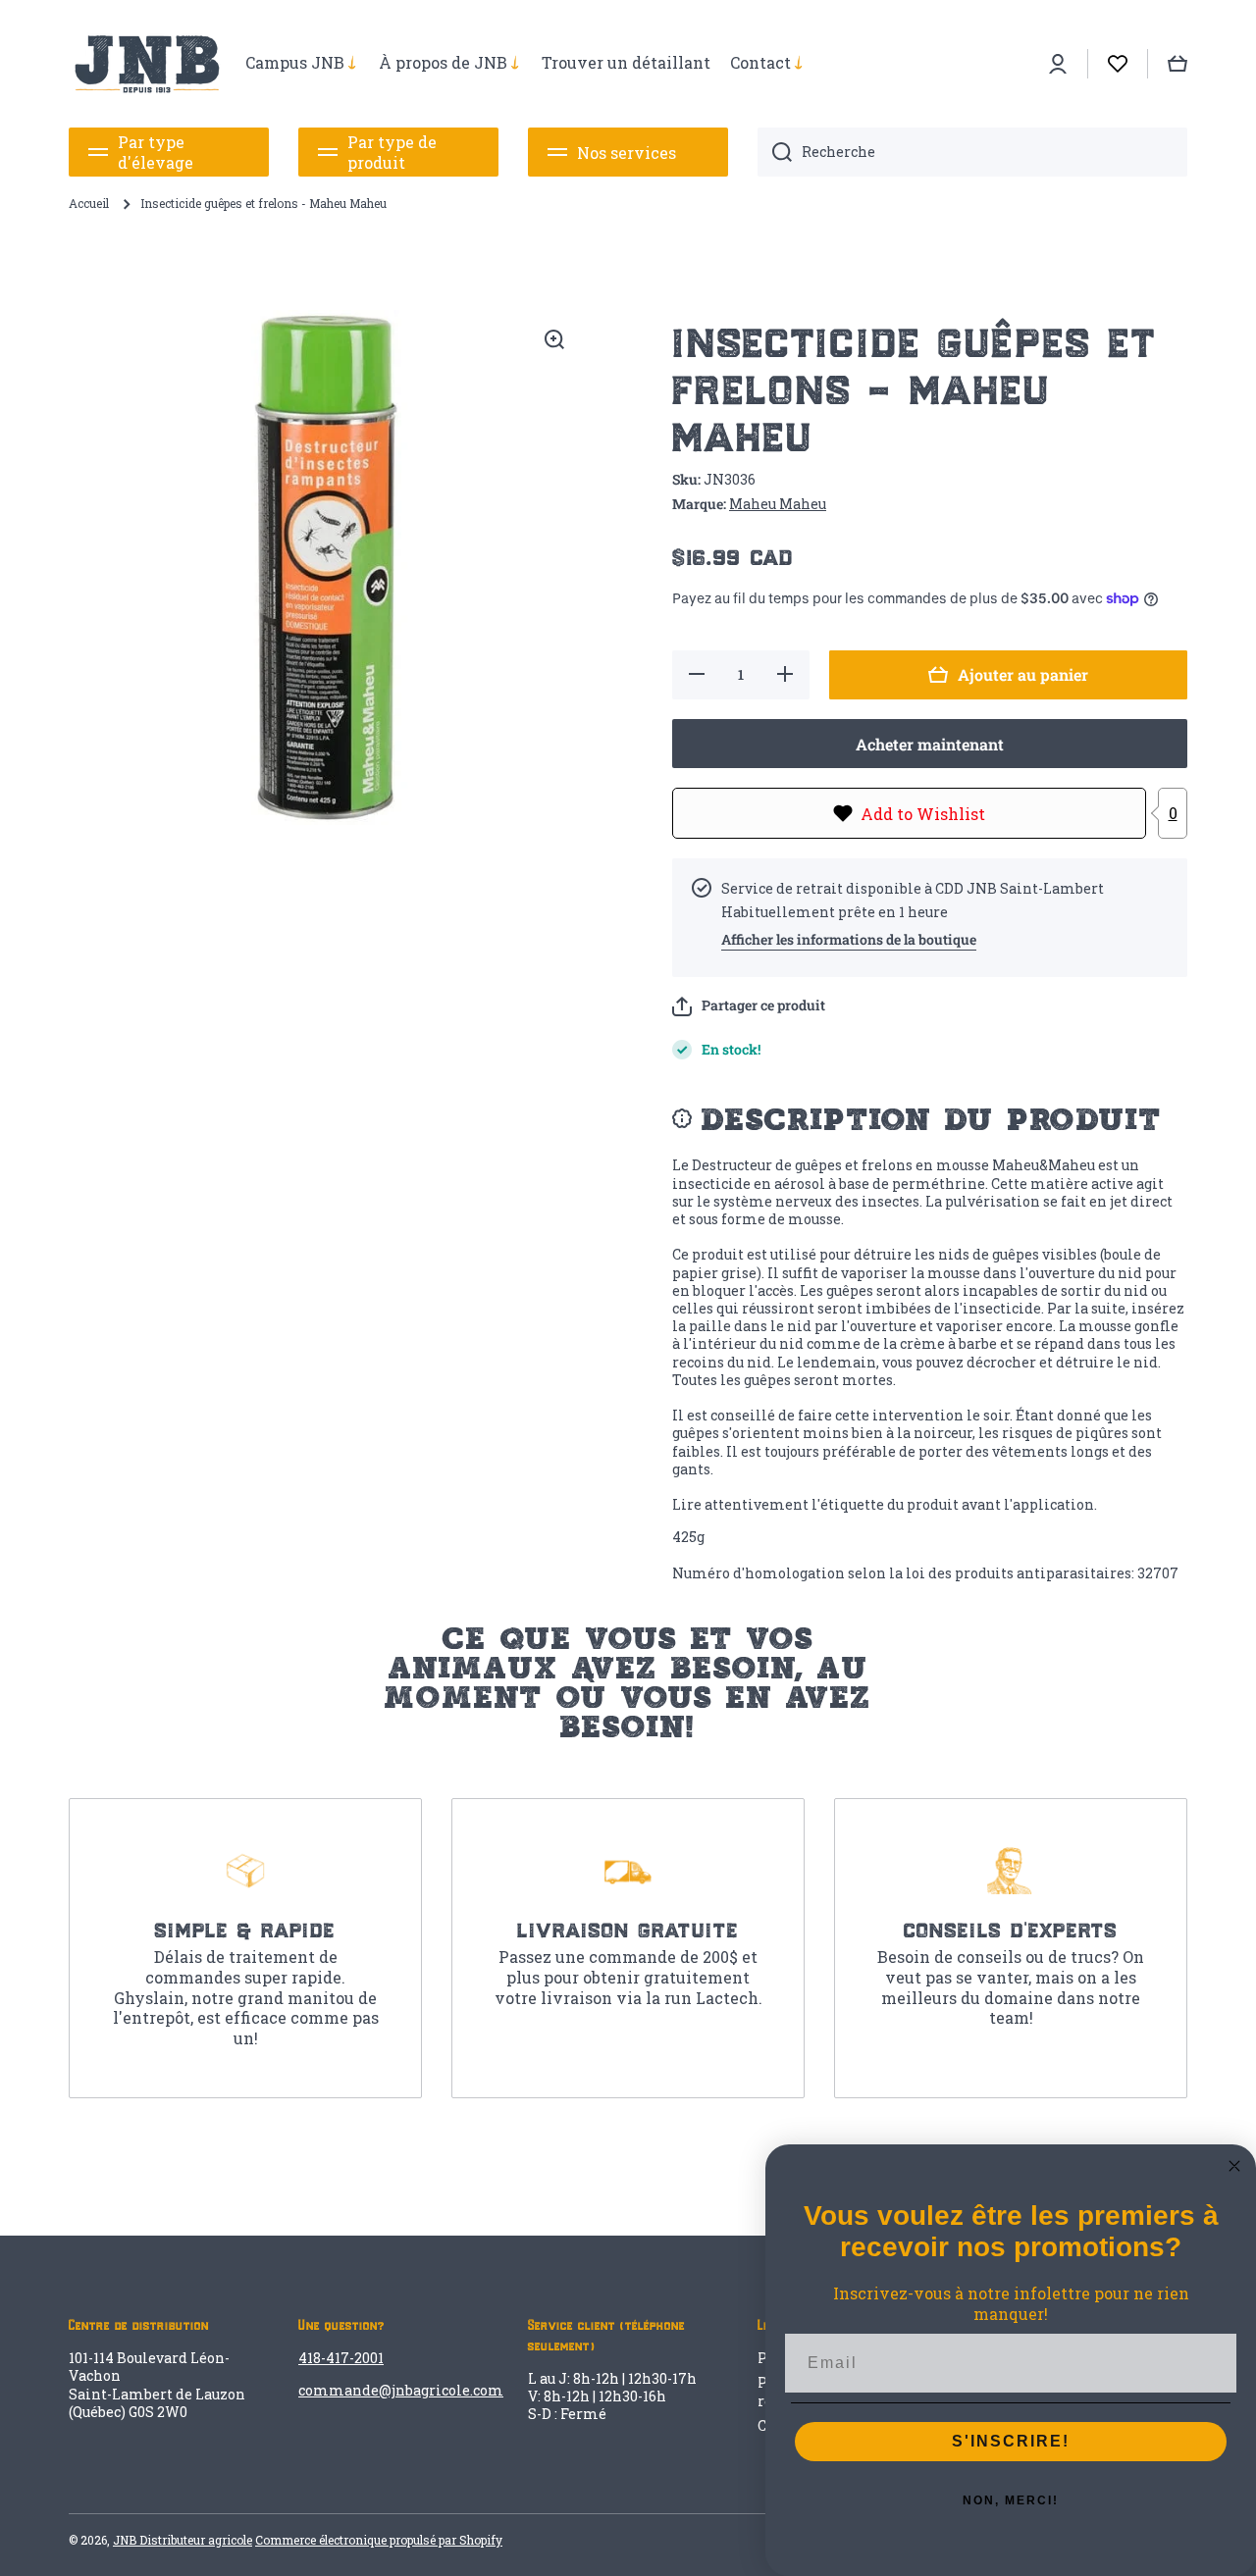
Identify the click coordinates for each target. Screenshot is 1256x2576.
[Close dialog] (1234, 2166)
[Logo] (147, 64)
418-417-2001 (341, 2358)
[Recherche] (775, 152)
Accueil (89, 204)
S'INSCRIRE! (1011, 2441)
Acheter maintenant (930, 744)
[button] (749, 1006)
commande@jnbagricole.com (401, 2390)
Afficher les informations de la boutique (849, 940)
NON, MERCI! (1011, 2500)
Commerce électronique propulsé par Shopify (379, 2540)
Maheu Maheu (778, 504)
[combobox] (972, 152)
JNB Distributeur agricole (183, 2540)
